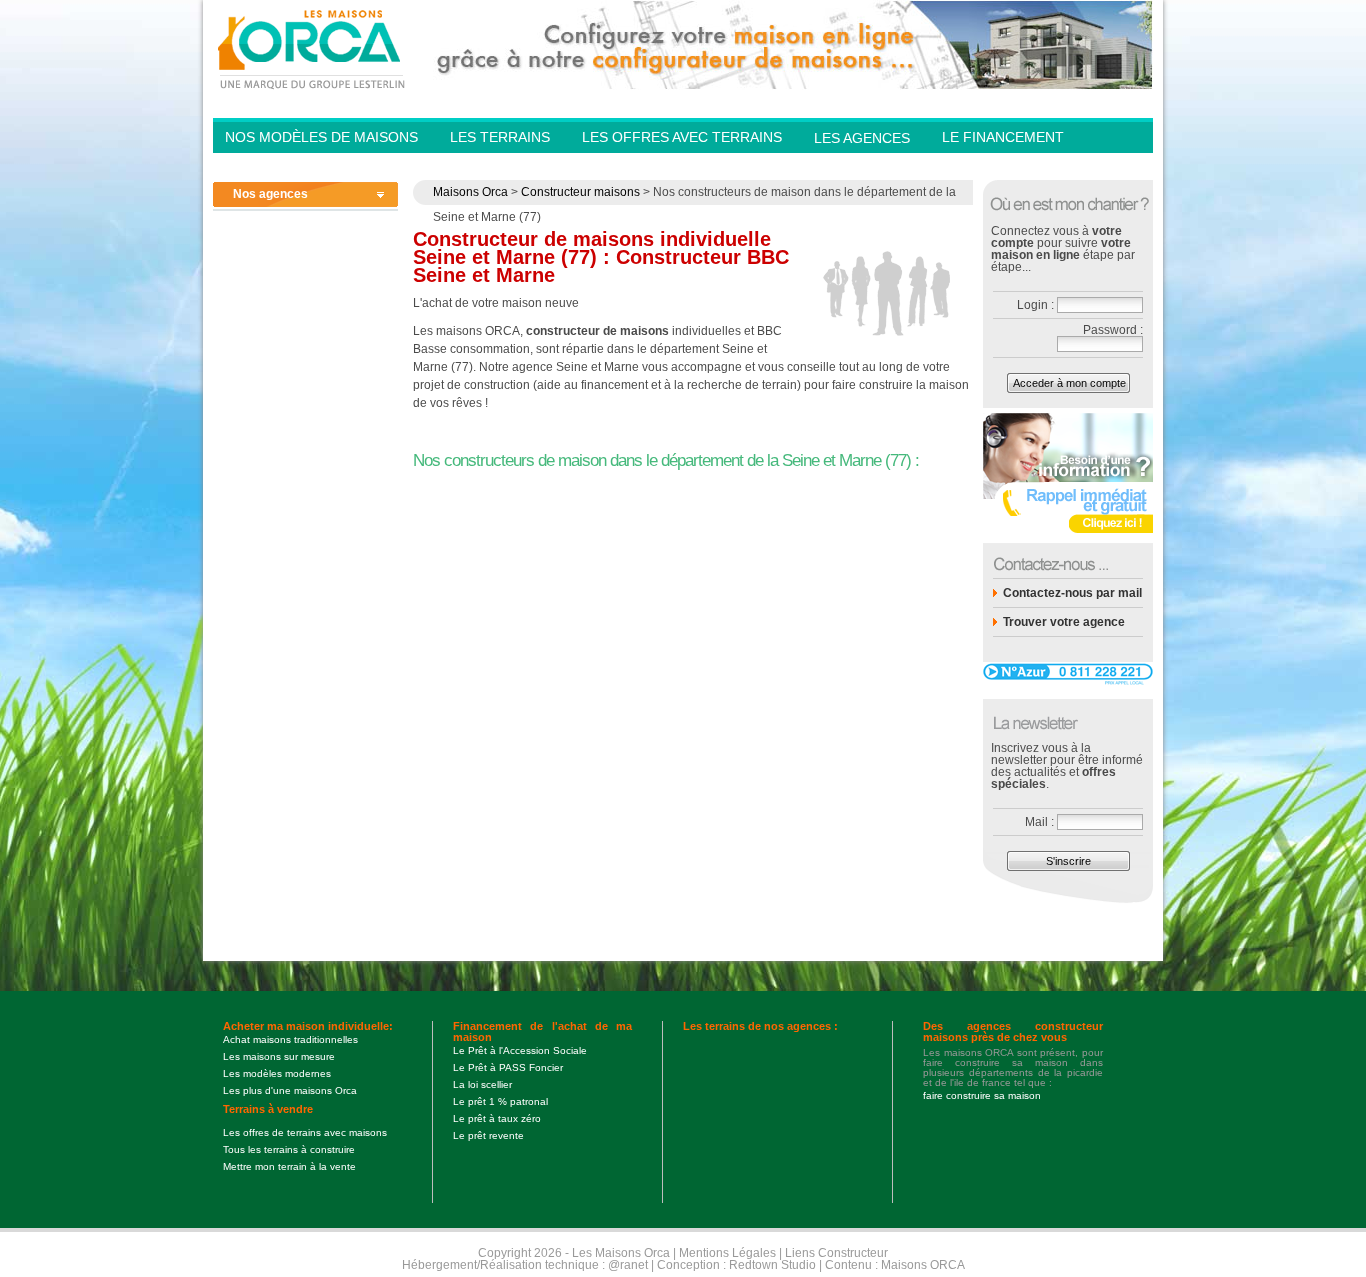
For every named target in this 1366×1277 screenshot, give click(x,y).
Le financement (1003, 137)
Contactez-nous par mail (1072, 593)
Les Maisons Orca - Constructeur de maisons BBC (313, 48)
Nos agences (270, 194)
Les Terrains (500, 137)
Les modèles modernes (277, 1073)
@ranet (628, 1265)
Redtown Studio (772, 1265)
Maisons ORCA (923, 1265)
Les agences (862, 138)
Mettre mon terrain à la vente (289, 1166)
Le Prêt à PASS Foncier (508, 1067)
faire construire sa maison (982, 1095)
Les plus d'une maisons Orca (290, 1090)
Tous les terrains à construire (289, 1149)
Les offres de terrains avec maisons (305, 1132)
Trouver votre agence (1064, 622)
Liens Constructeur (836, 1253)
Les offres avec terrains (682, 137)
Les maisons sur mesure (279, 1056)
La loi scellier (482, 1084)
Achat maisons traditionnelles (290, 1039)
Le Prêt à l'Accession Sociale (520, 1050)
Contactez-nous (1007, 166)
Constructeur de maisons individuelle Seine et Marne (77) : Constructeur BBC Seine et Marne (601, 257)
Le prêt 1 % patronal (500, 1101)
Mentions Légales (727, 1253)
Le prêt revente (488, 1135)
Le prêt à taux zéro (497, 1118)
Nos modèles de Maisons (321, 137)
